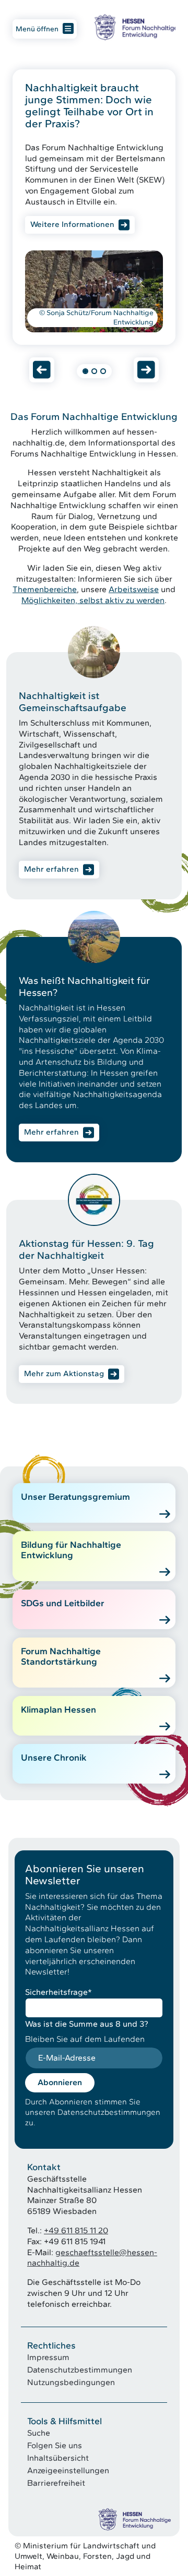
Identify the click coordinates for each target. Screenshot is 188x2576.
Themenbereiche (45, 589)
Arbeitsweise (134, 589)
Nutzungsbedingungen (71, 2382)
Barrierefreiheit (56, 2483)
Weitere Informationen (72, 224)
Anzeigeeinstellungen (68, 2470)
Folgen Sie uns (55, 2445)
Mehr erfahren (51, 869)
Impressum (48, 2357)
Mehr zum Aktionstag (64, 1374)
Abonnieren (60, 2082)
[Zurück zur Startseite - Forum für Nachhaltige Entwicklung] (135, 27)
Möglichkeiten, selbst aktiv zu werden (93, 600)
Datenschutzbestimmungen (80, 2370)
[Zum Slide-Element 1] (85, 371)
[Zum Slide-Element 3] (103, 371)
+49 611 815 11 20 (76, 2230)
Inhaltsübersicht (58, 2458)
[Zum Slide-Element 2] (94, 371)
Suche (39, 2433)
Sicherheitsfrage (58, 1992)
